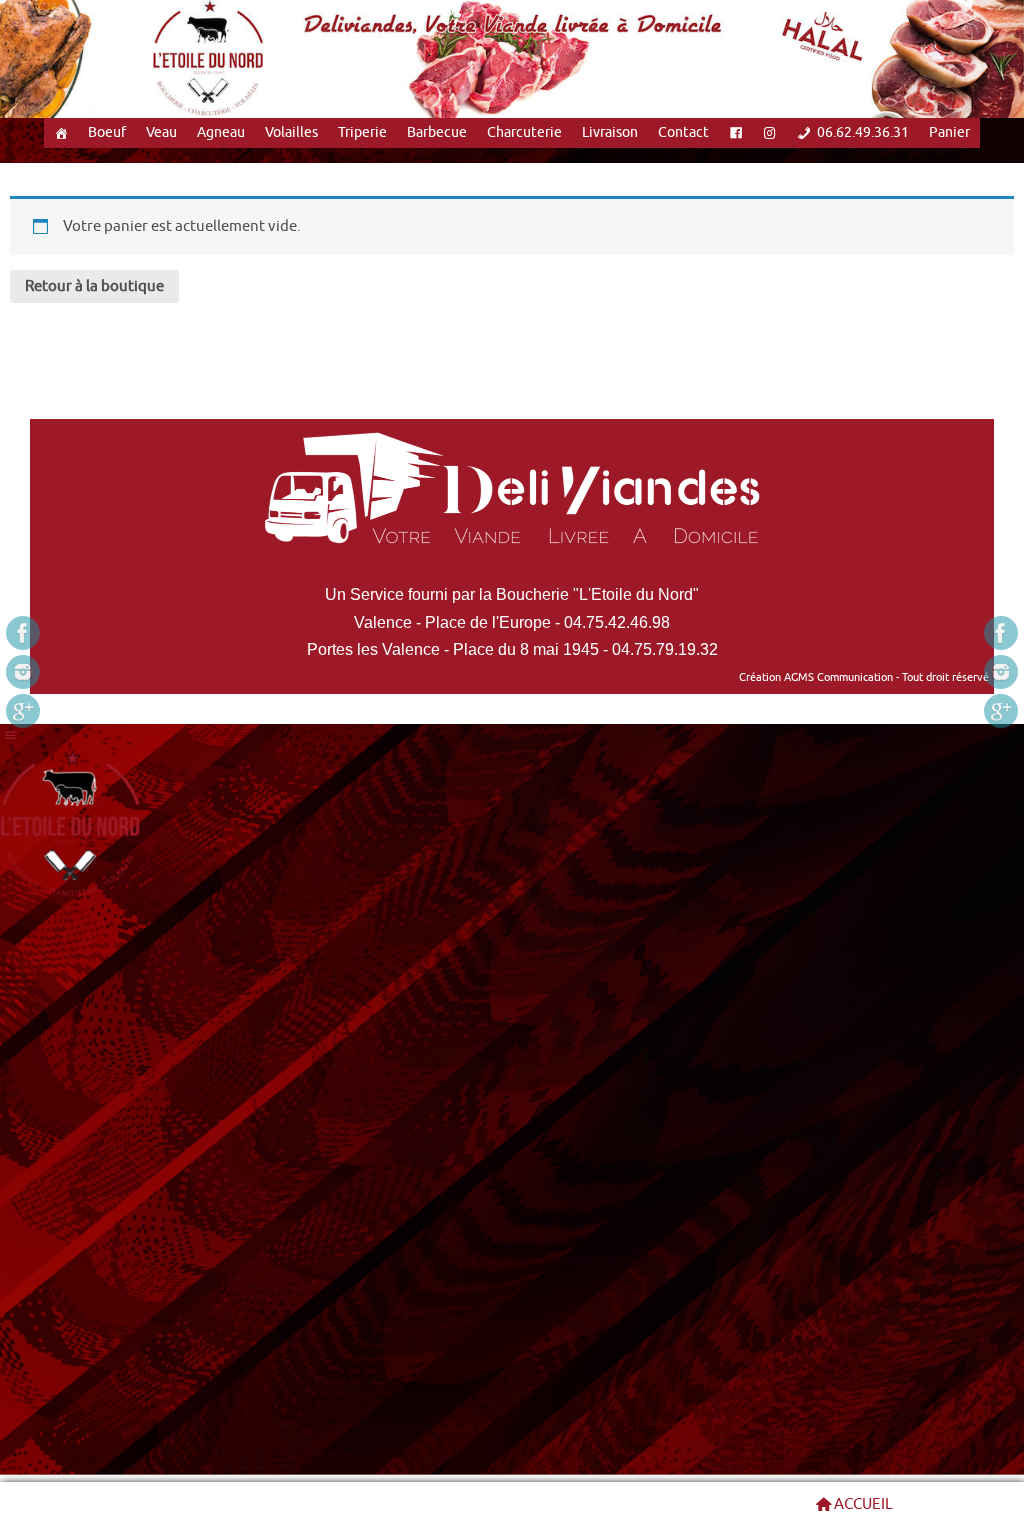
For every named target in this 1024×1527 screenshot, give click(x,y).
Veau (161, 132)
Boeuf (107, 132)
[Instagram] (23, 672)
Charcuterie (524, 132)
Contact (683, 132)
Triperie (362, 132)
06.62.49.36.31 (863, 132)
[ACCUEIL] (61, 133)
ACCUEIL (863, 1504)
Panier (949, 132)
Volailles (291, 132)
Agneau (221, 132)
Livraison (610, 132)
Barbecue (437, 132)
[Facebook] (23, 633)
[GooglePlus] (23, 711)
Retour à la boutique (94, 286)
